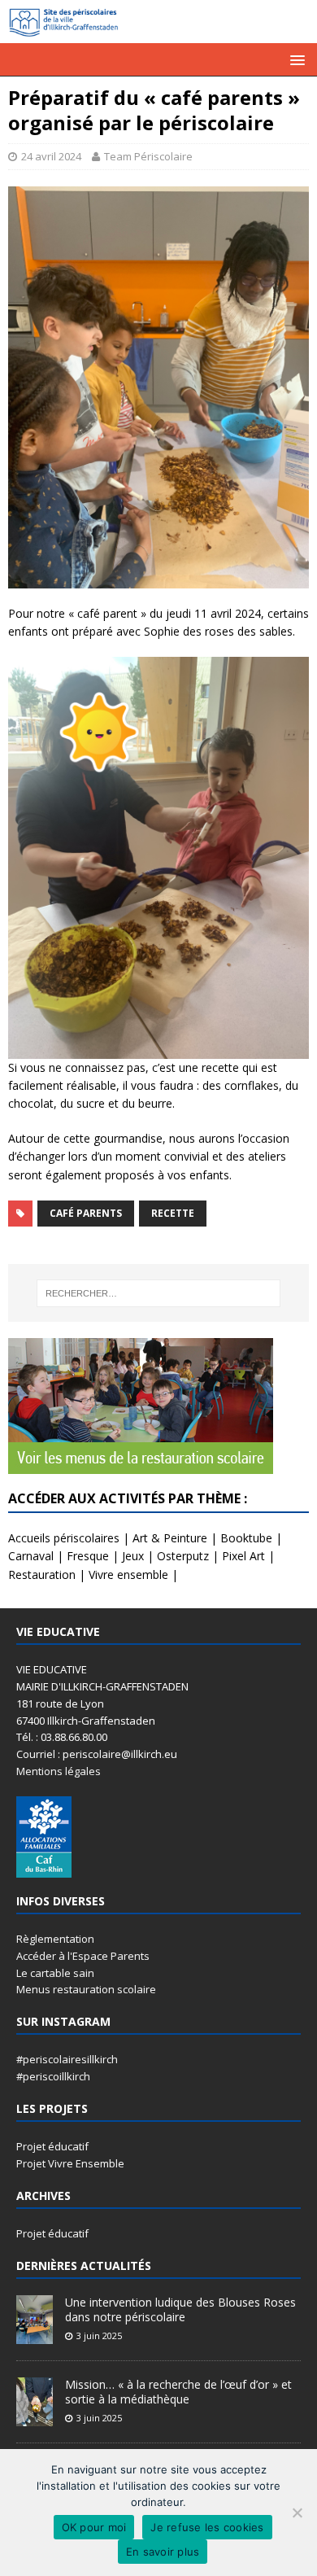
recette (173, 1213)
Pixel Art (243, 1556)
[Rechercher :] (159, 1293)
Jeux (133, 1556)
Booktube (246, 1538)
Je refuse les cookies (207, 2527)
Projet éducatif (52, 2146)
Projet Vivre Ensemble (70, 2163)
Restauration (42, 1574)
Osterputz (183, 1556)
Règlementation (55, 1939)
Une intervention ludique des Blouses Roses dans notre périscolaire (180, 2309)
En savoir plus (163, 2552)
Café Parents (86, 1213)
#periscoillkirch (53, 2076)
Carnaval (31, 1556)
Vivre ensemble (128, 1574)
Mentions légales (59, 1771)
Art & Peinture (170, 1538)
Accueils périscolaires (64, 1538)
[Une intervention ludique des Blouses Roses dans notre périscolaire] (35, 2335)
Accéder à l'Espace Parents (83, 1956)
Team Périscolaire (148, 156)
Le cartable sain (55, 1973)
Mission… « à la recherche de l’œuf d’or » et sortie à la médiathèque (178, 2392)
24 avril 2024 (51, 156)
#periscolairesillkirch (67, 2059)
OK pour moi (94, 2527)
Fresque (88, 1556)
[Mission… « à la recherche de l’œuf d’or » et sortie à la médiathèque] (35, 2417)
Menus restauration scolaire (86, 1989)
